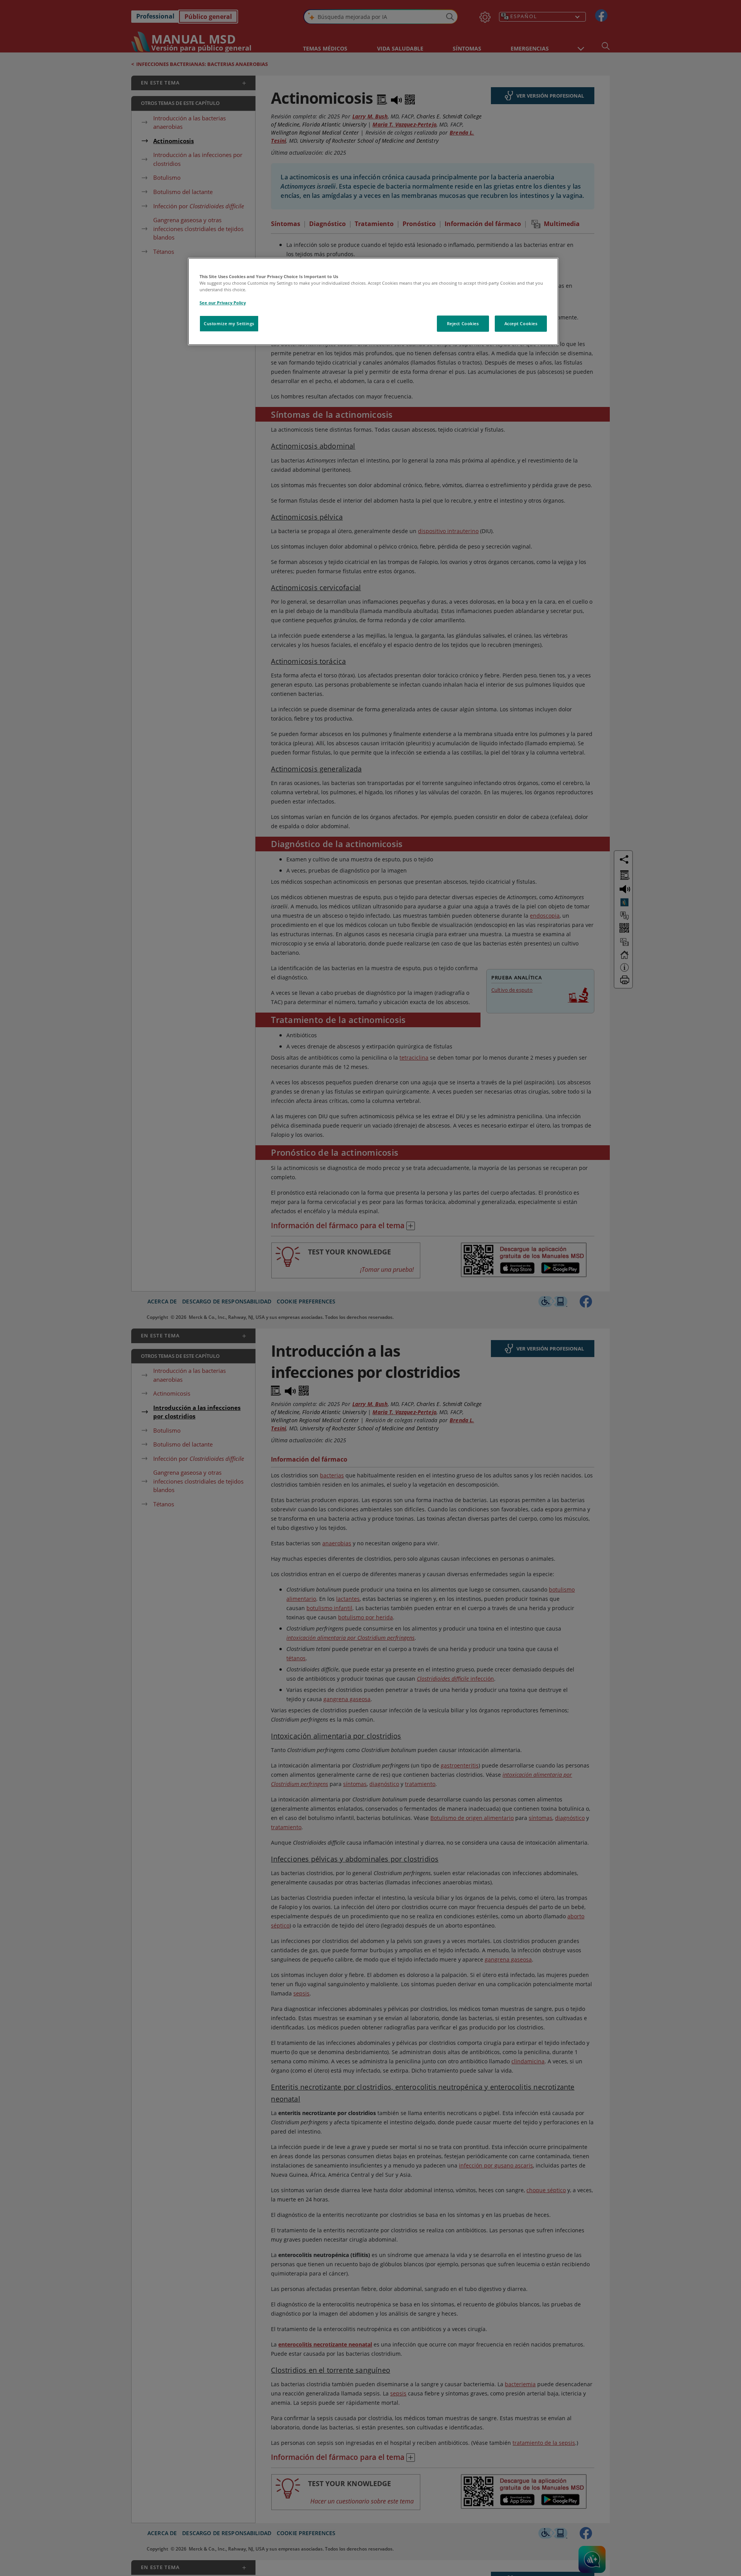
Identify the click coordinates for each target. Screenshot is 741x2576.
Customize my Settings (229, 323)
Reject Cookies (463, 323)
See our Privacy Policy (223, 303)
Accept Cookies (521, 323)
